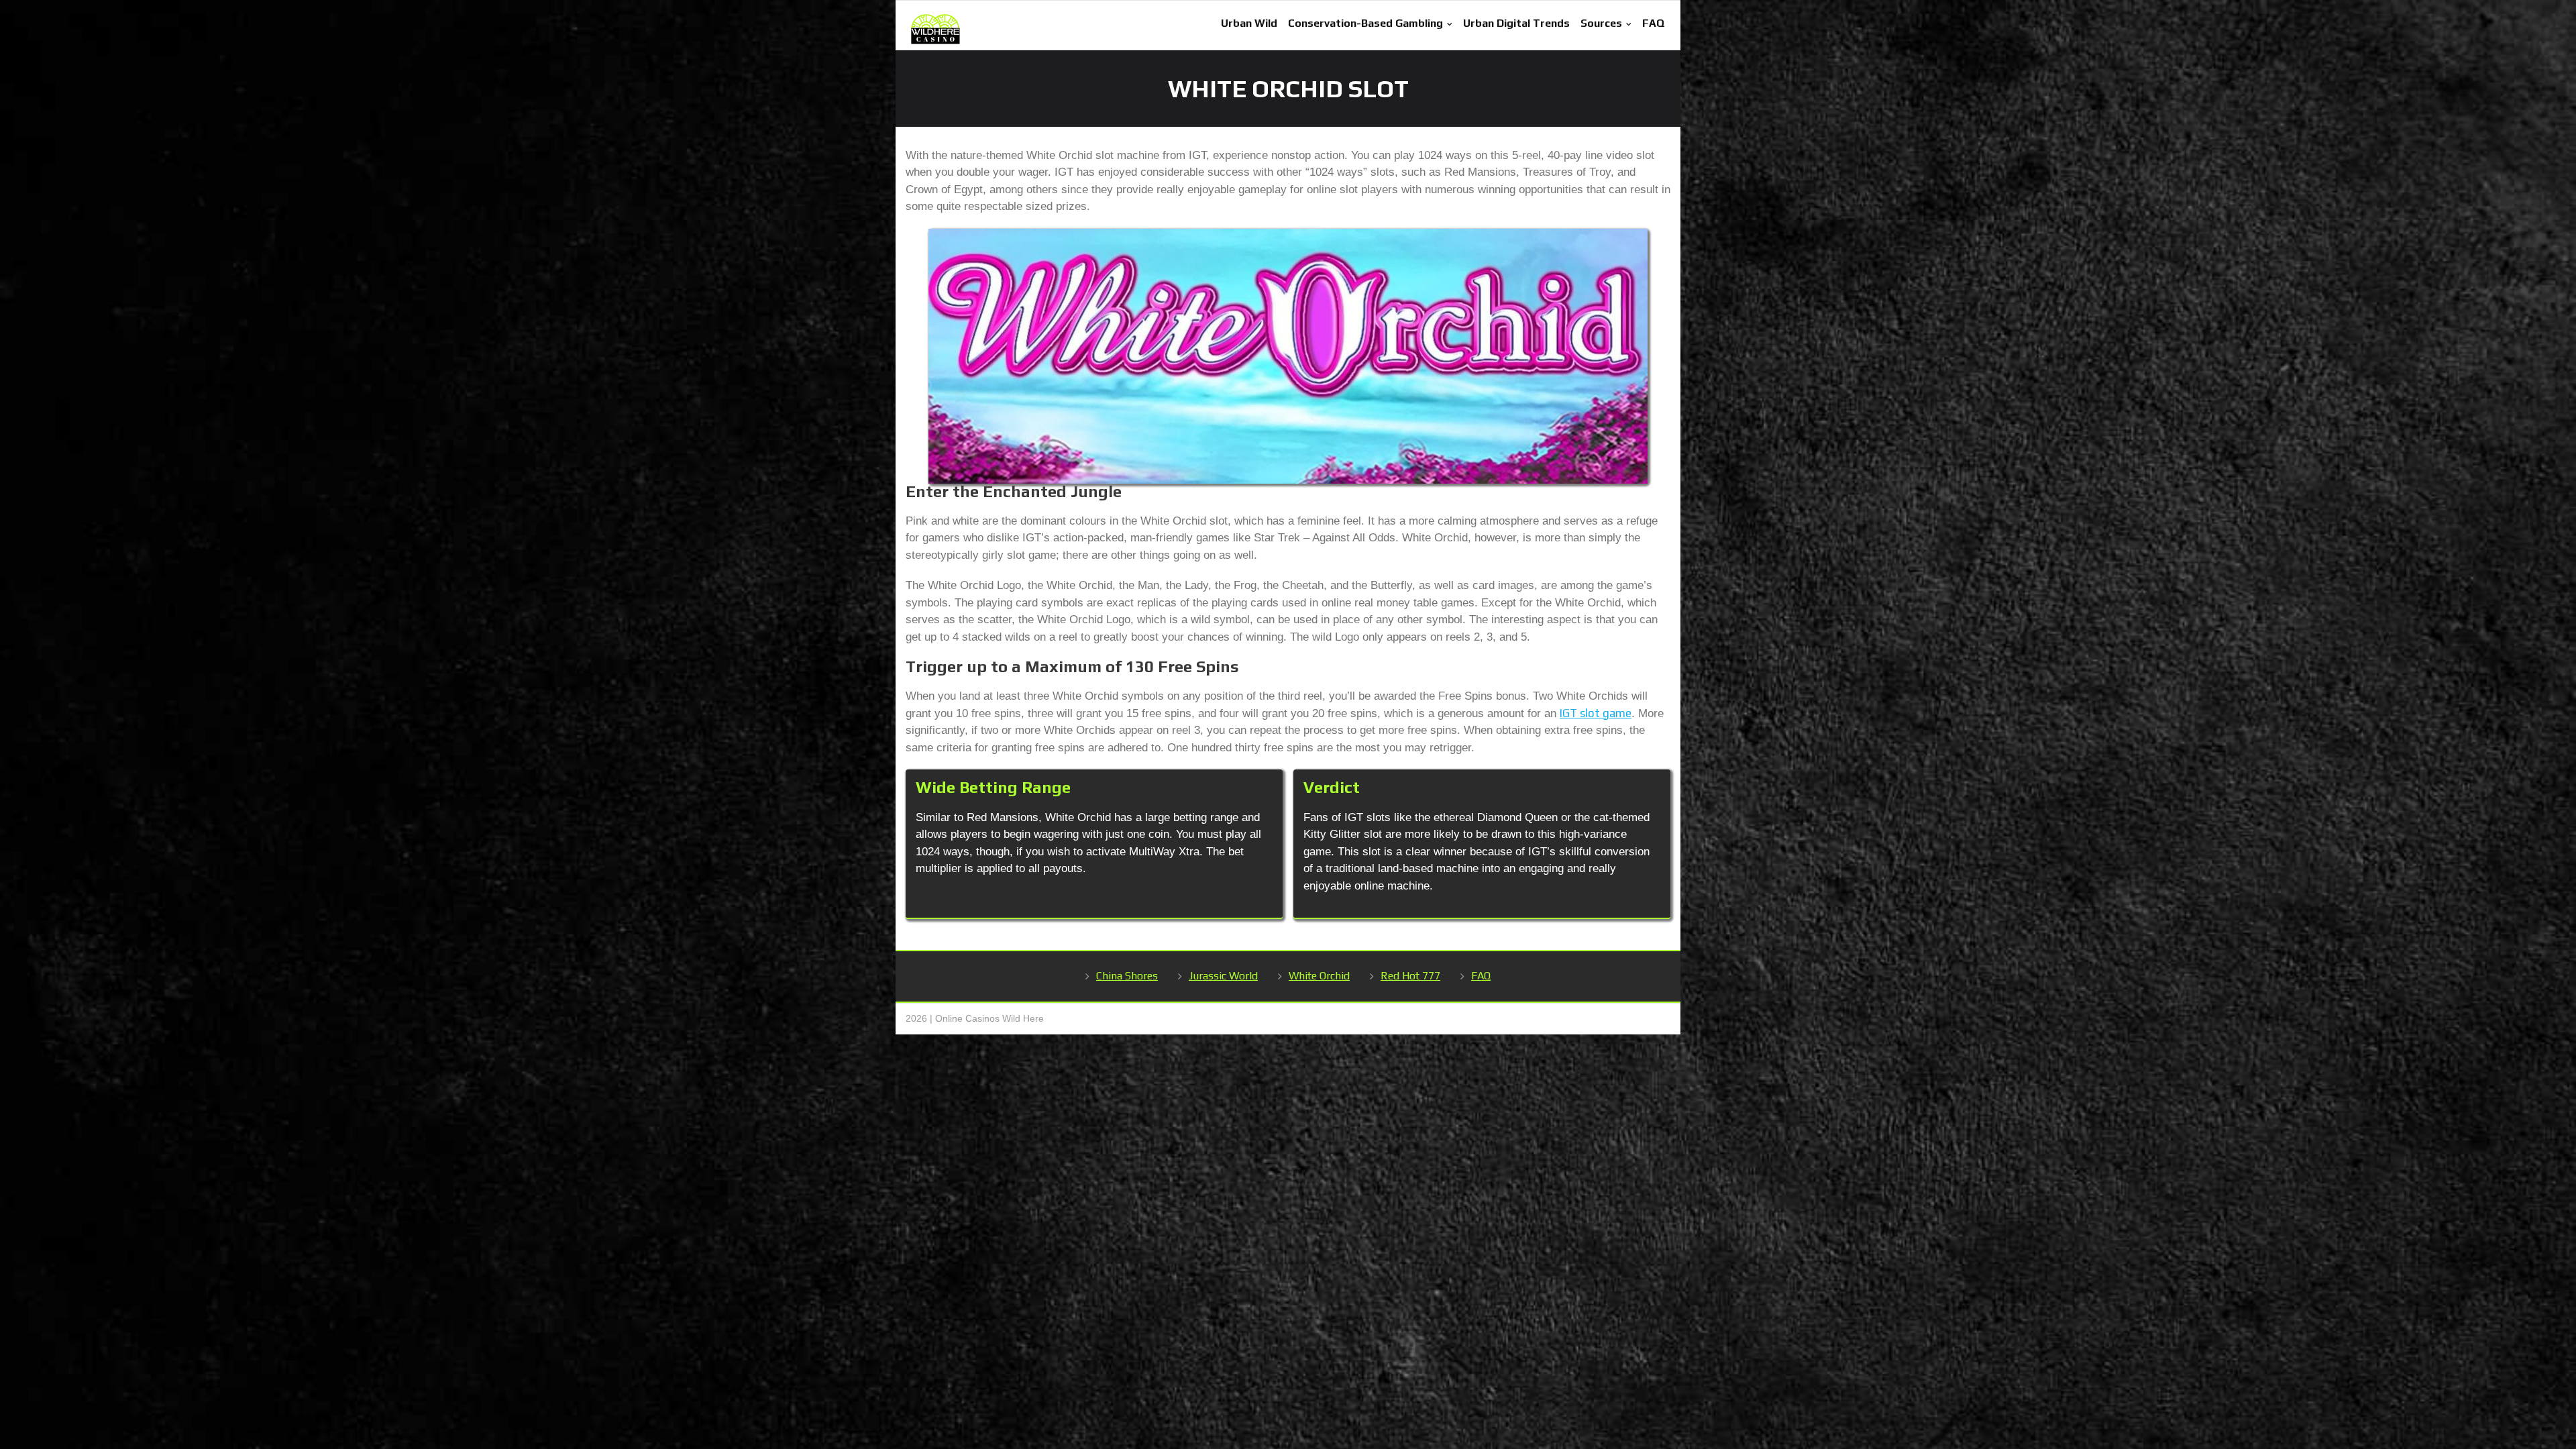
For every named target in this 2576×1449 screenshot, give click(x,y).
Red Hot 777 (1410, 976)
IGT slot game (1596, 713)
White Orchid (1319, 976)
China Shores (1127, 976)
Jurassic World (1223, 976)
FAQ (1481, 976)
